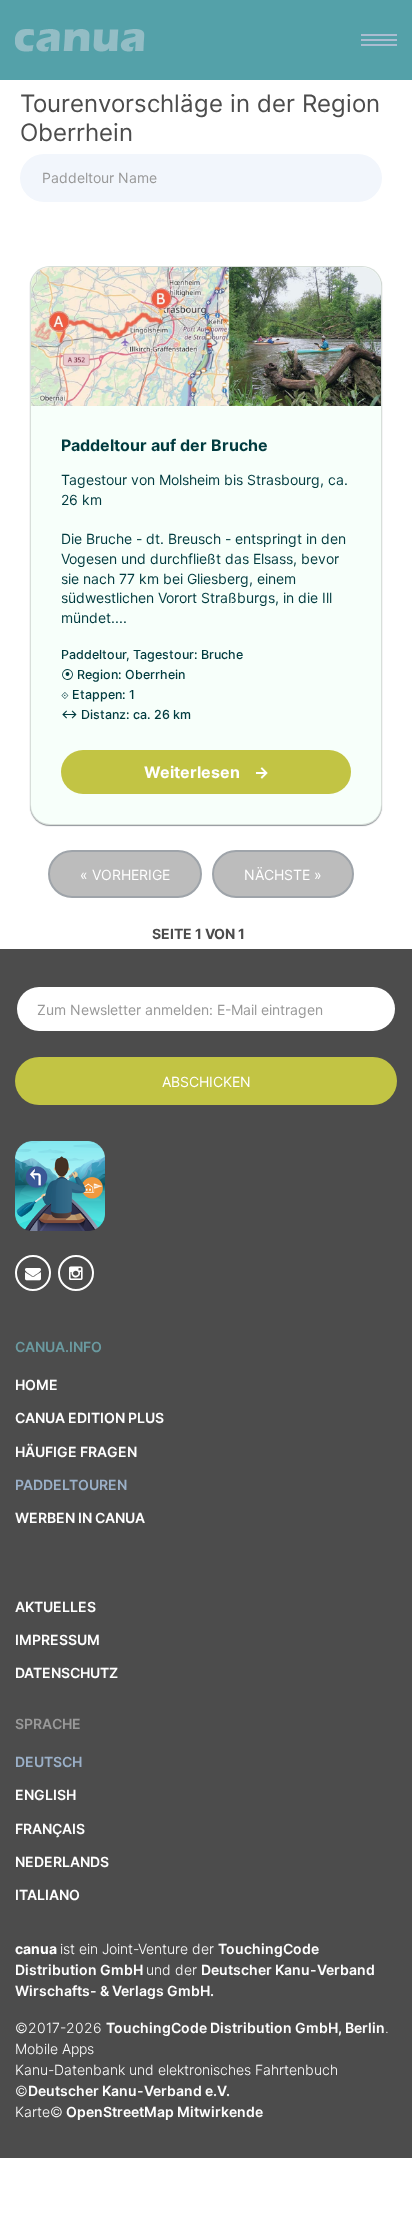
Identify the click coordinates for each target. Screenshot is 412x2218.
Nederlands (62, 1861)
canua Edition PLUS (89, 1417)
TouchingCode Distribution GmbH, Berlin (245, 2027)
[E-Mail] (33, 1273)
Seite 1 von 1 (198, 933)
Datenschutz (66, 1672)
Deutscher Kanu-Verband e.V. (129, 2090)
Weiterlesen (206, 772)
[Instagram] (76, 1273)
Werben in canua (80, 1517)
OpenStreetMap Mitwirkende (163, 2111)
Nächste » (283, 874)
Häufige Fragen (76, 1451)
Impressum (57, 1639)
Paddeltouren (71, 1484)
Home (36, 1384)
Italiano (47, 1894)
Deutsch (48, 1761)
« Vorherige (125, 874)
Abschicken (206, 1081)
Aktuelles (55, 1606)
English (45, 1794)
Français (50, 1828)
